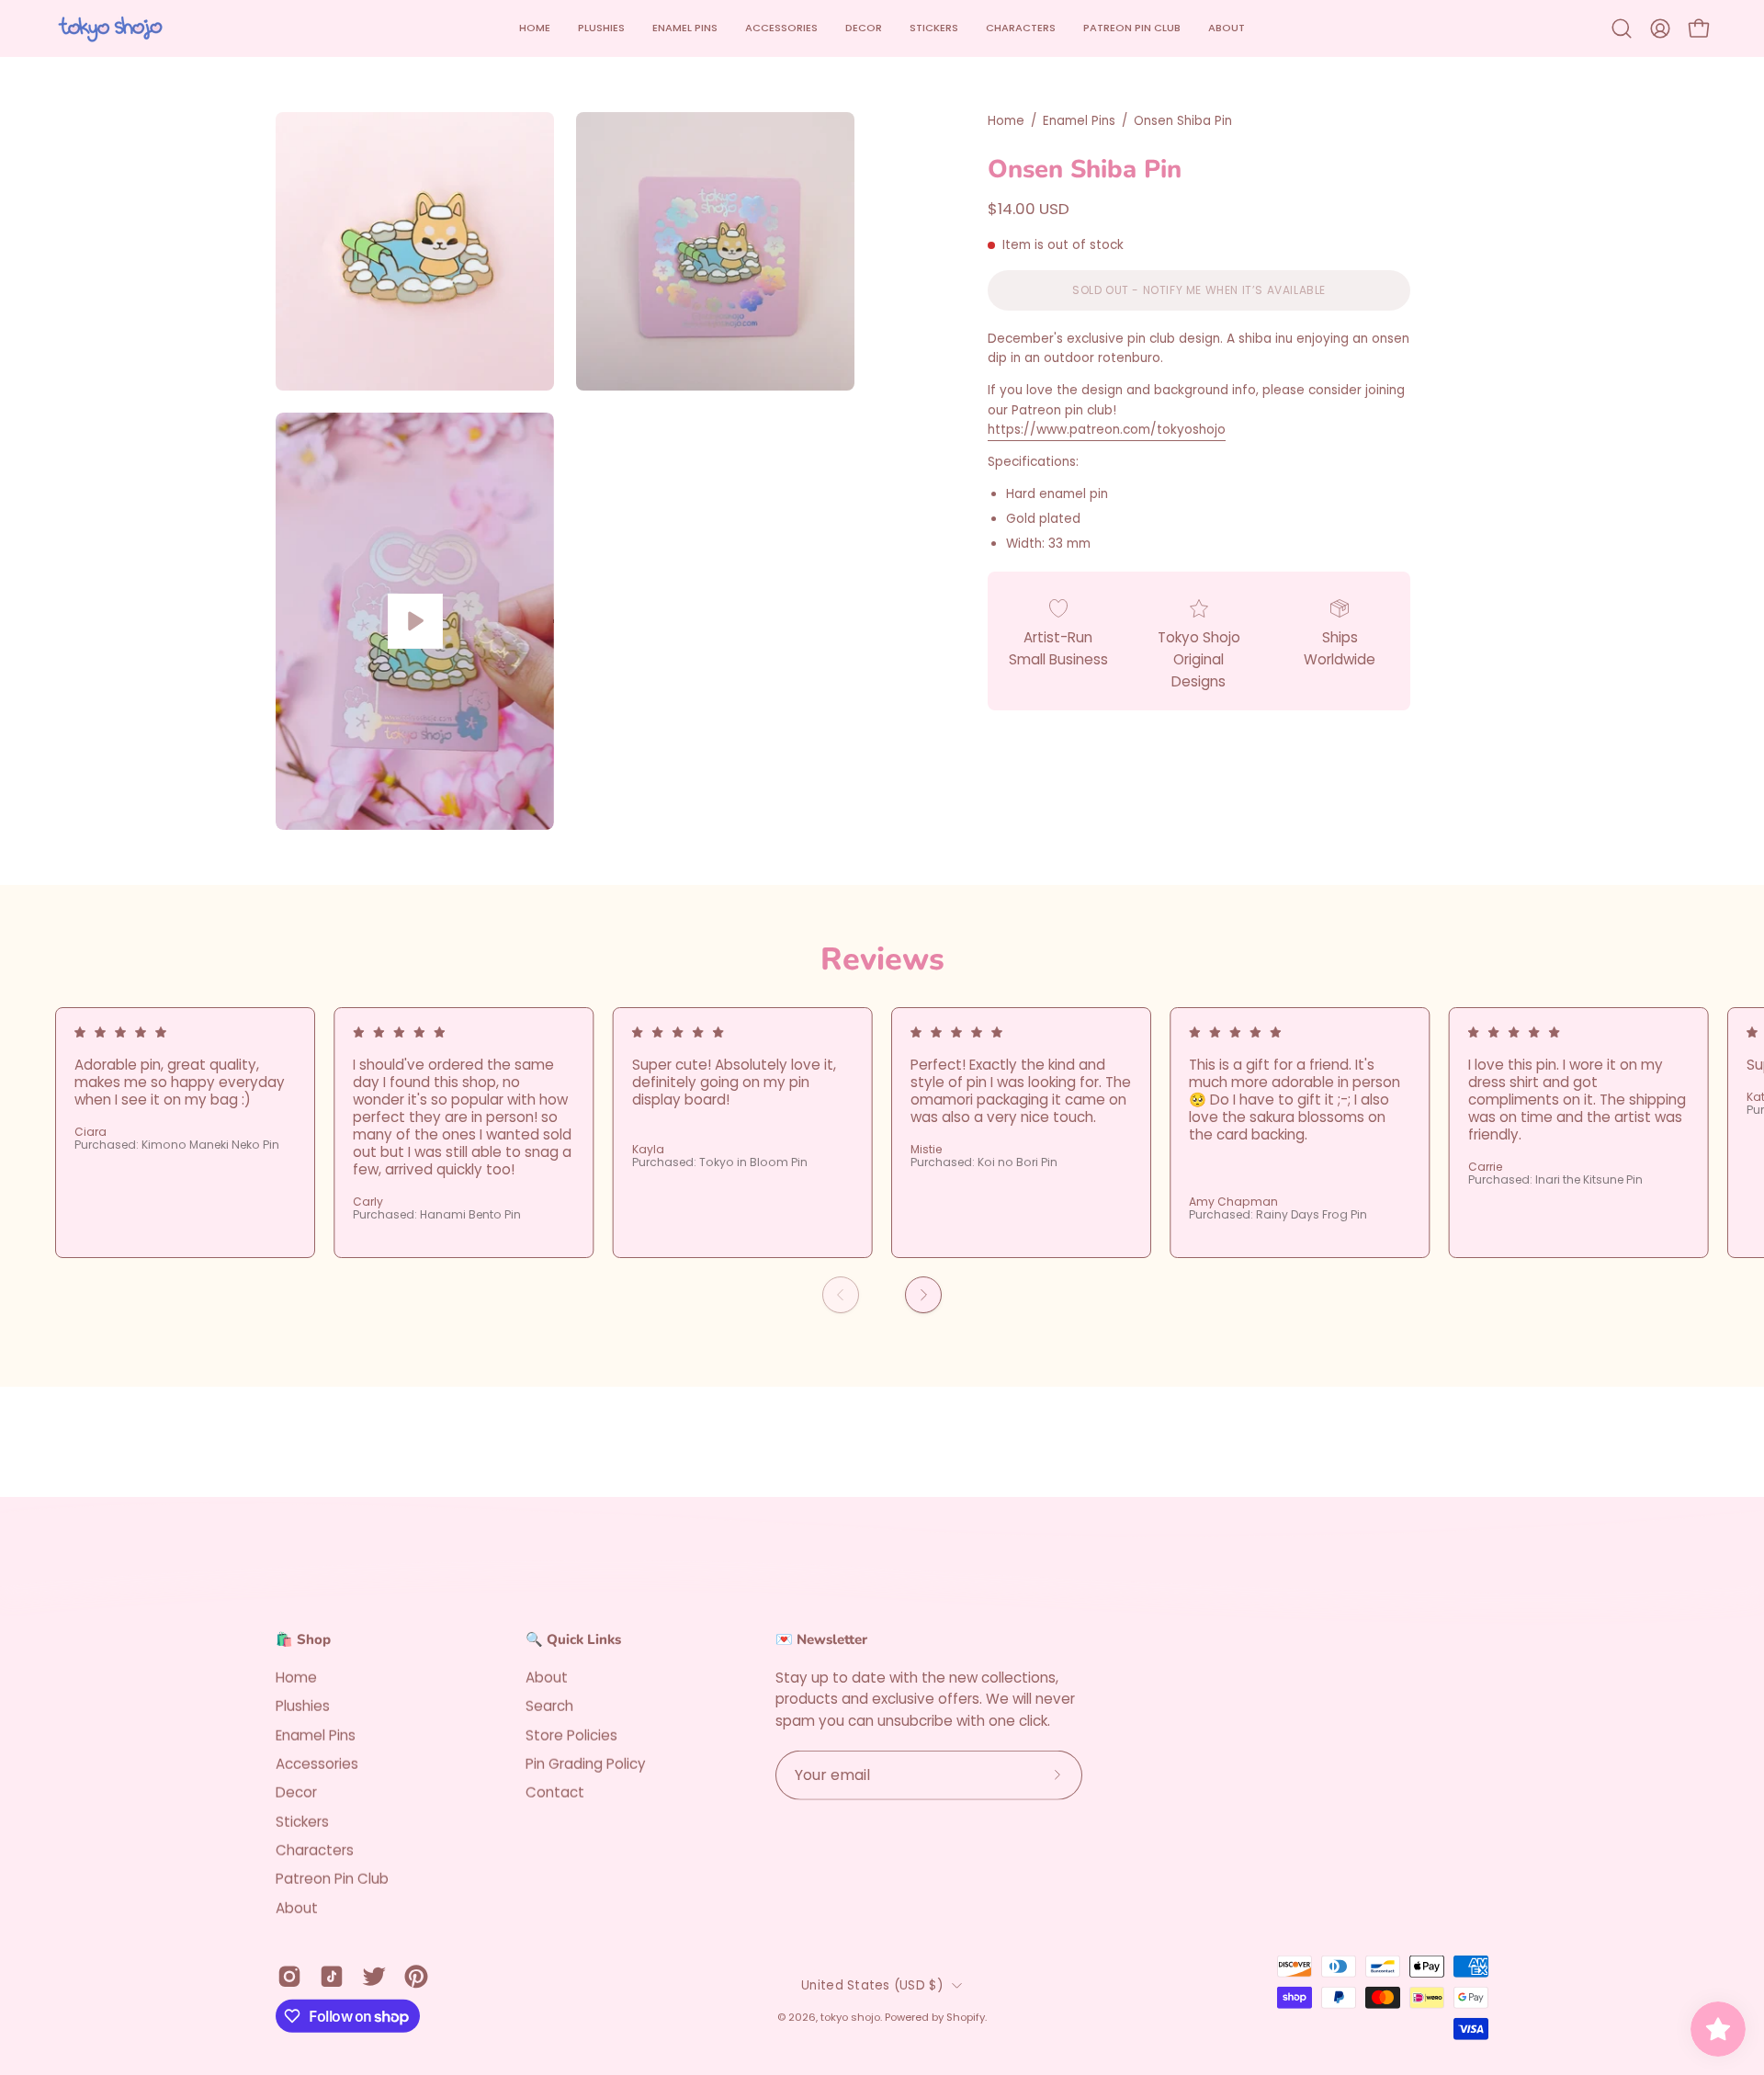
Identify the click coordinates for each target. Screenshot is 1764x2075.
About (297, 1907)
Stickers (302, 1821)
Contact (555, 1792)
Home (1006, 121)
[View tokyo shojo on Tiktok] (332, 1977)
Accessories (317, 1763)
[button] (781, 28)
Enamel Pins (1079, 121)
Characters (315, 1850)
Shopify (966, 2017)
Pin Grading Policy (586, 1763)
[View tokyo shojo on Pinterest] (416, 1977)
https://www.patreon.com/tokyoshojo (1107, 430)
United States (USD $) (872, 1984)
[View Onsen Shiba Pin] (415, 621)
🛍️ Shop (303, 1640)
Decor (296, 1792)
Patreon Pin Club (332, 1879)
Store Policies (571, 1735)
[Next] (923, 1295)
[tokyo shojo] (110, 28)
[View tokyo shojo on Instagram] (289, 1977)
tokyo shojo (850, 2017)
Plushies (303, 1706)
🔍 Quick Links (573, 1640)
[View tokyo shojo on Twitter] (374, 1977)
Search (549, 1706)
